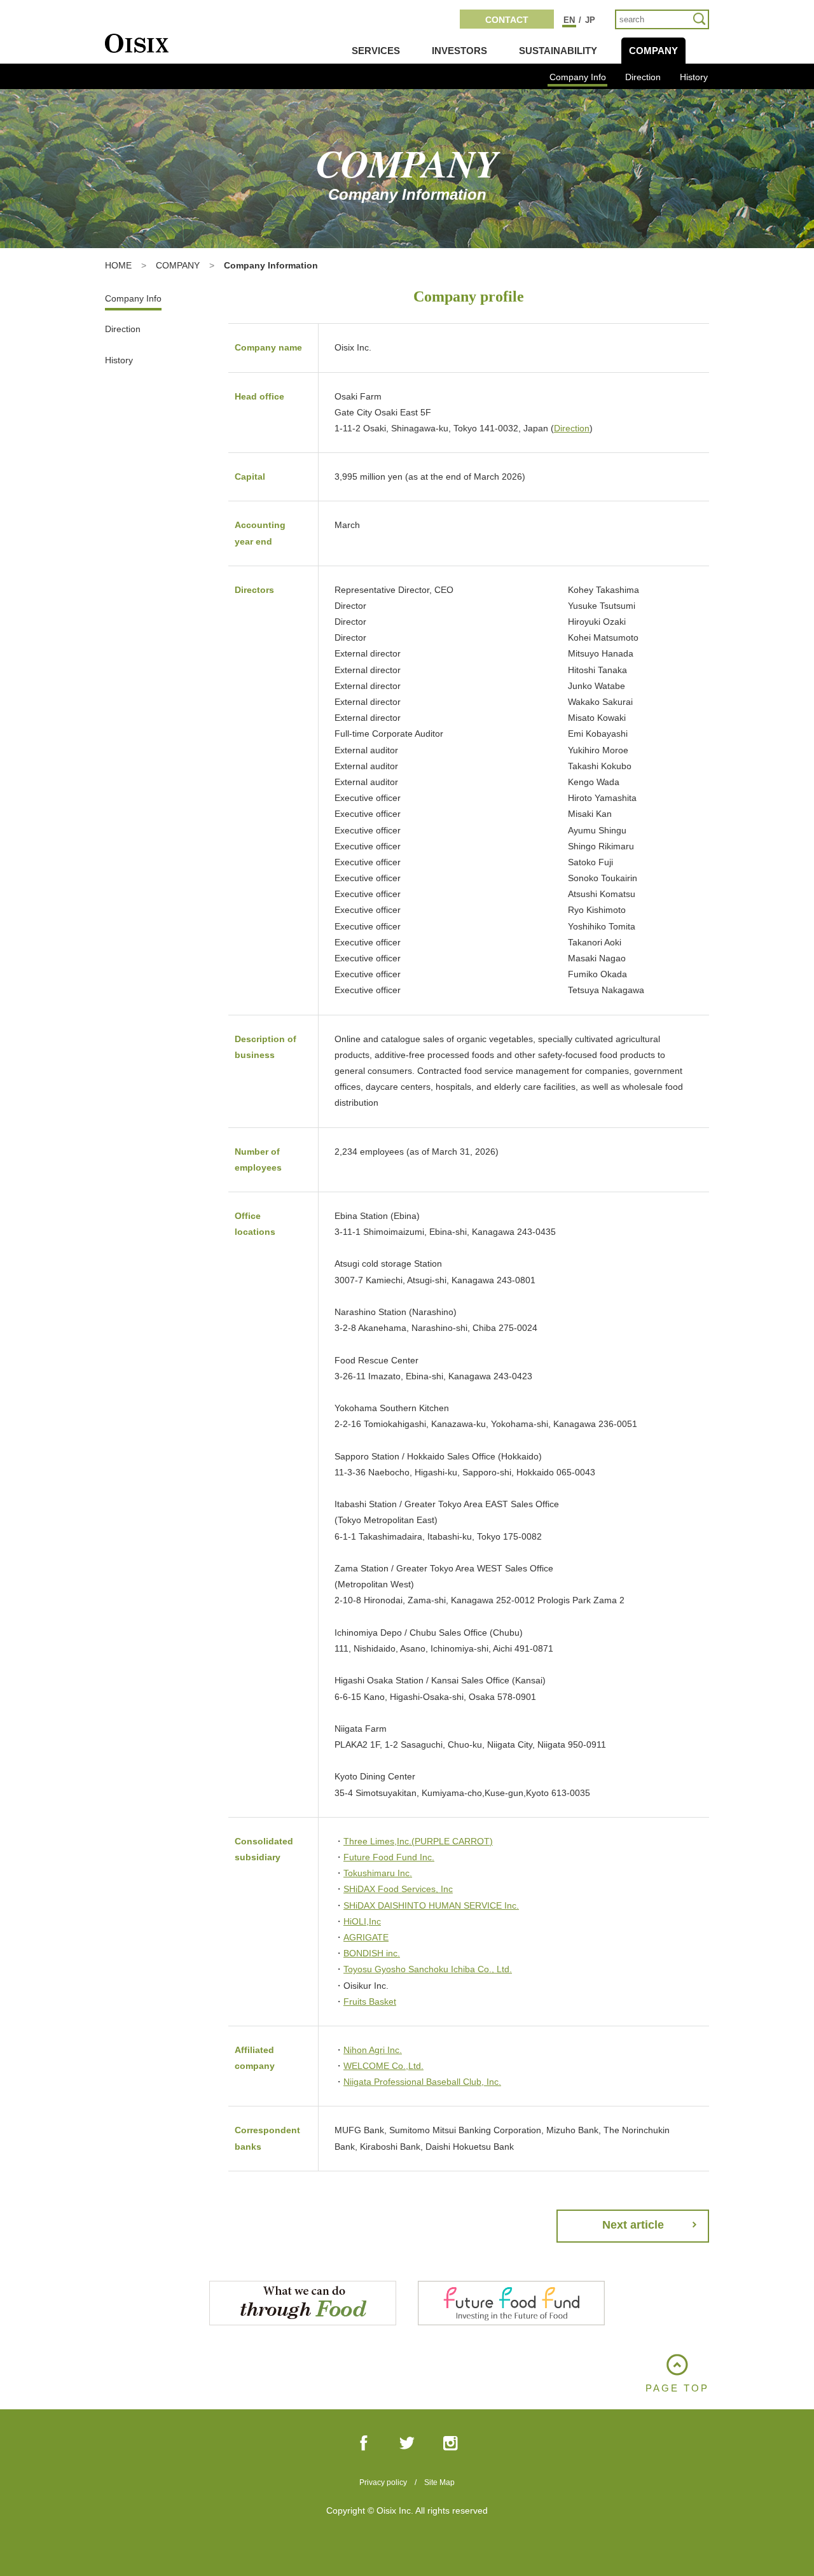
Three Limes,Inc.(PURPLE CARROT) (418, 1841)
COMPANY (653, 51)
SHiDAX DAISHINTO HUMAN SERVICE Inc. (431, 1905)
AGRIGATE (366, 1937)
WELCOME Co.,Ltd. (383, 2066)
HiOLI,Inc (362, 1921)
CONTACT (507, 20)
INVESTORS (459, 51)
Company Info (578, 77)
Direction (643, 77)
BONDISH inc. (372, 1953)
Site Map (439, 2482)
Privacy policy (383, 2482)
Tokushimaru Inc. (378, 1873)
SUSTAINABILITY (558, 51)
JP (590, 20)
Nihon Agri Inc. (373, 2050)
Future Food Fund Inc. (389, 1857)
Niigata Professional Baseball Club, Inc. (422, 2082)
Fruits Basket (370, 2002)
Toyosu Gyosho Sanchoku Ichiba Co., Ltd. (428, 1969)
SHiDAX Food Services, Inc (398, 1889)
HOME (118, 265)
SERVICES (376, 51)
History (694, 77)
